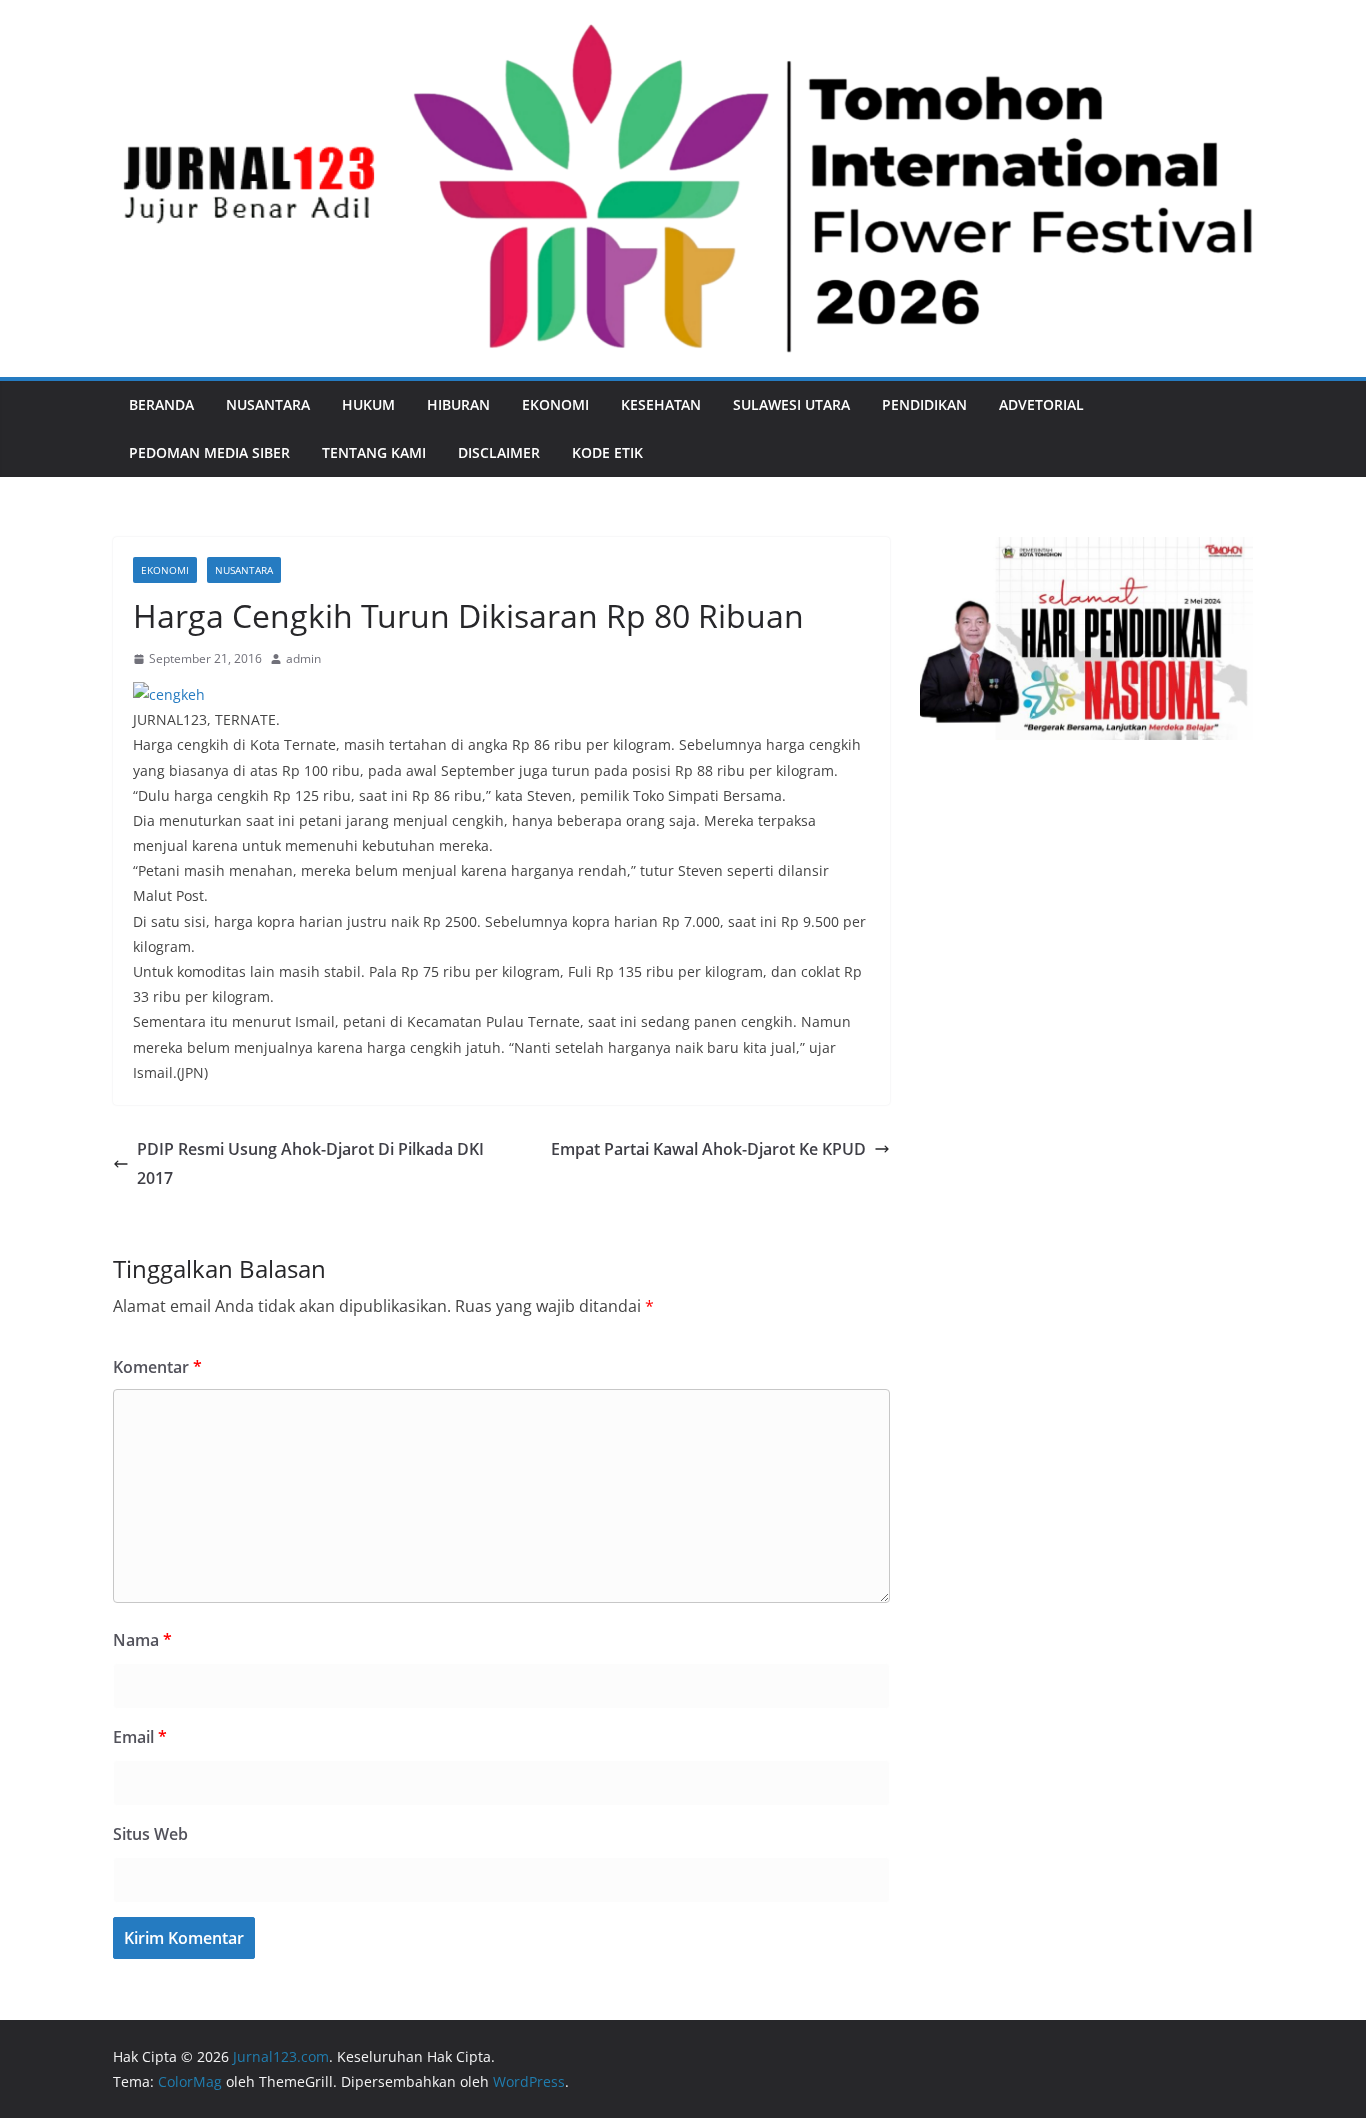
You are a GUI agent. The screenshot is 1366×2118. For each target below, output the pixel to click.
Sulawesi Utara (791, 404)
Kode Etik (607, 452)
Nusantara (268, 404)
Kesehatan (661, 404)
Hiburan (458, 404)
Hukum (368, 404)
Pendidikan (924, 404)
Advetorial (1041, 404)
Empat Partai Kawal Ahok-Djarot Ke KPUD (708, 1149)
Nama (142, 1640)
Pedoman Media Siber (209, 452)
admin (303, 658)
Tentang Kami (374, 452)
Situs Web (150, 1834)
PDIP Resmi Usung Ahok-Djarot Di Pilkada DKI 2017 (310, 1163)
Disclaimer (499, 452)
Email (140, 1737)
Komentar (157, 1367)
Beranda (161, 404)
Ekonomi (555, 404)
